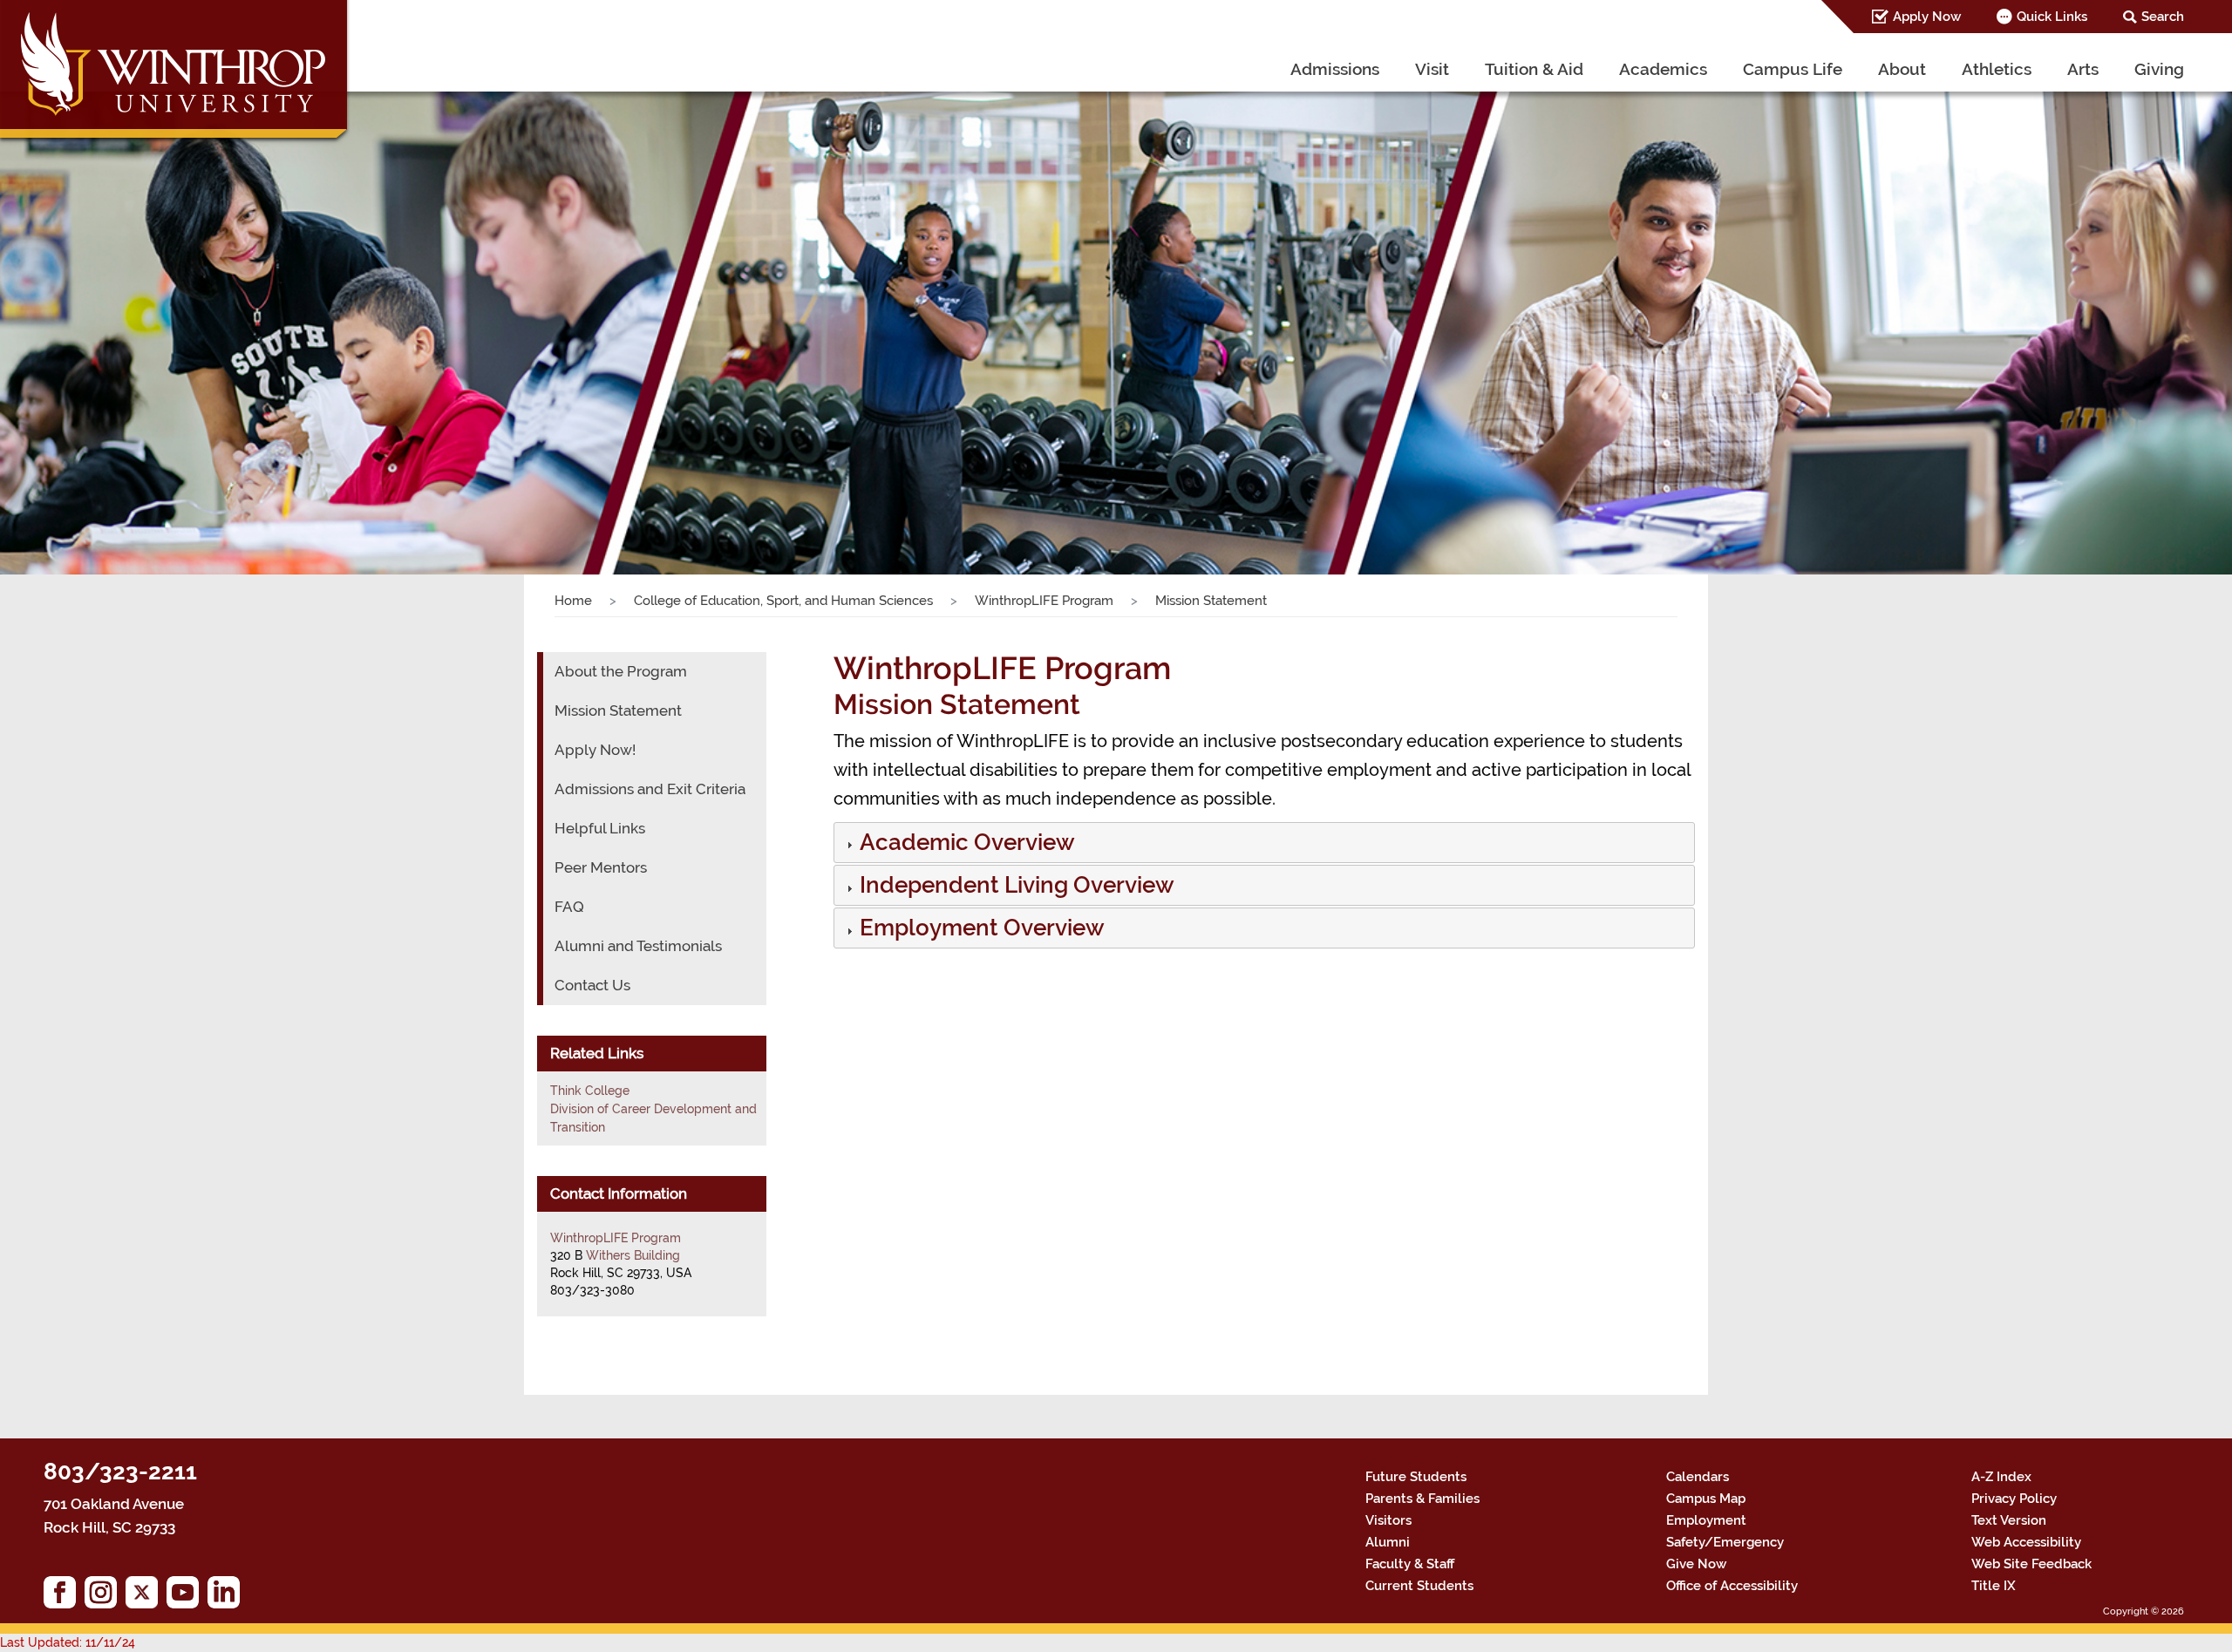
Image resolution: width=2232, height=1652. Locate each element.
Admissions (1335, 69)
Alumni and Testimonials (638, 946)
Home (573, 601)
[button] (966, 846)
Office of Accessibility (1732, 1586)
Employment (1706, 1520)
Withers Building (633, 1255)
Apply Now (1927, 17)
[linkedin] (228, 1597)
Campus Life (1793, 69)
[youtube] (187, 1597)
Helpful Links (600, 828)
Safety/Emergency (1725, 1542)
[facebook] (64, 1597)
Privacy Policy (2014, 1499)
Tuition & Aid (1534, 69)
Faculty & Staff (1410, 1564)
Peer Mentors (601, 867)
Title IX (1994, 1586)
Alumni (1388, 1542)
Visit (1432, 69)
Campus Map (1706, 1499)
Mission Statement (618, 710)
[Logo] (176, 74)
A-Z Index (2001, 1477)
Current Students (1419, 1586)
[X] (146, 1597)
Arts (2083, 69)
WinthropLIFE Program (1044, 601)
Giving (2159, 69)
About (1902, 69)
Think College (590, 1091)
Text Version (2009, 1520)
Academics (1663, 69)
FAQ (569, 907)
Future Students (1416, 1477)
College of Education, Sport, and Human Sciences (783, 601)
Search (2163, 17)
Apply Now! (595, 750)
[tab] (1265, 843)
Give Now (1696, 1564)
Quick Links (2052, 17)
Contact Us (592, 985)
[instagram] (105, 1597)
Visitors (1388, 1520)
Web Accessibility (2026, 1542)
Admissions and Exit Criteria (650, 789)
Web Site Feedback (2031, 1564)
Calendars (1698, 1477)
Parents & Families (1422, 1499)
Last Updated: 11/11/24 (68, 1642)
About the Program (621, 671)
